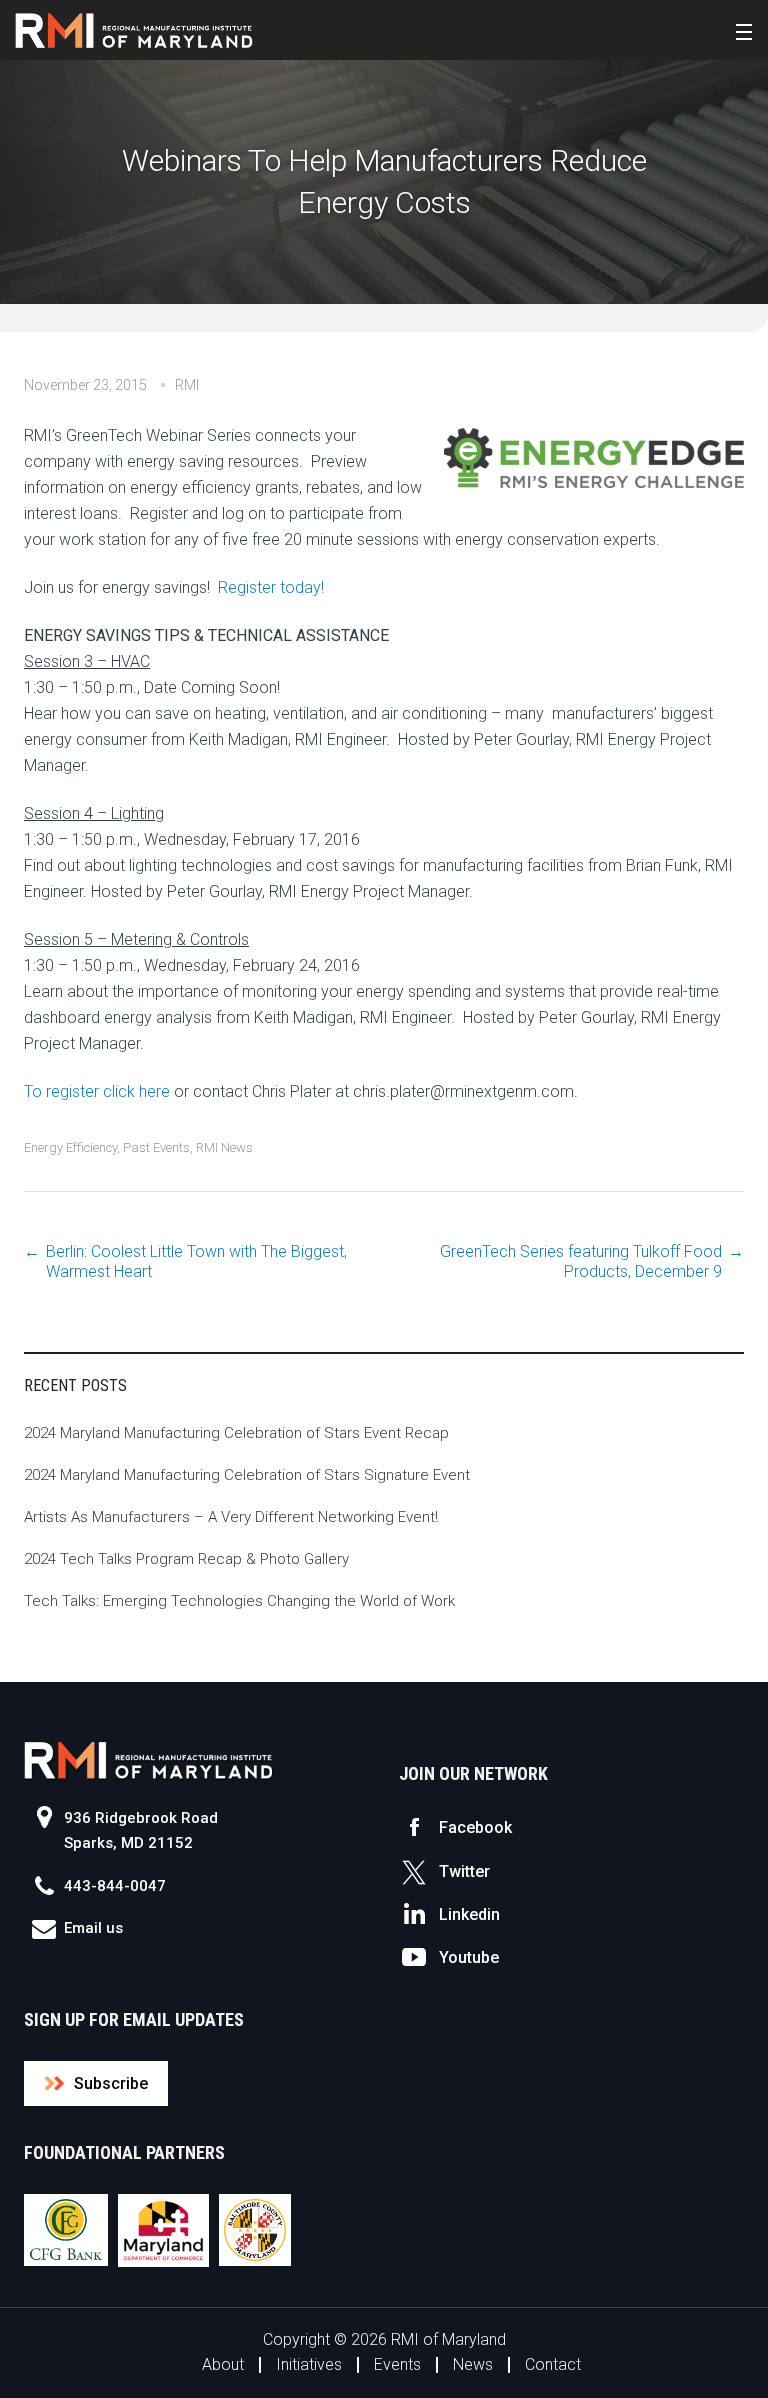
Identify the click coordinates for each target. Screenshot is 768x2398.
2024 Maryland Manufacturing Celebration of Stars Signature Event (247, 1475)
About (223, 2364)
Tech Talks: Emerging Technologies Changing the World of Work (239, 1601)
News (473, 2364)
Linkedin (469, 1914)
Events (397, 2364)
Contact (553, 2364)
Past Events (156, 1147)
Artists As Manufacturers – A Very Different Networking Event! (231, 1517)
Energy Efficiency (70, 1147)
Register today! (271, 587)
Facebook (475, 1827)
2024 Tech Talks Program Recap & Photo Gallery (186, 1559)
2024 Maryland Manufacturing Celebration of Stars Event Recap (236, 1433)
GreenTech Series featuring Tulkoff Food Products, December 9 (581, 1261)
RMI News (224, 1147)
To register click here (97, 1091)
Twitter (464, 1871)
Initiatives (309, 2364)
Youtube (469, 1957)
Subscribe (111, 2083)
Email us (93, 1928)
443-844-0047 (115, 1886)
